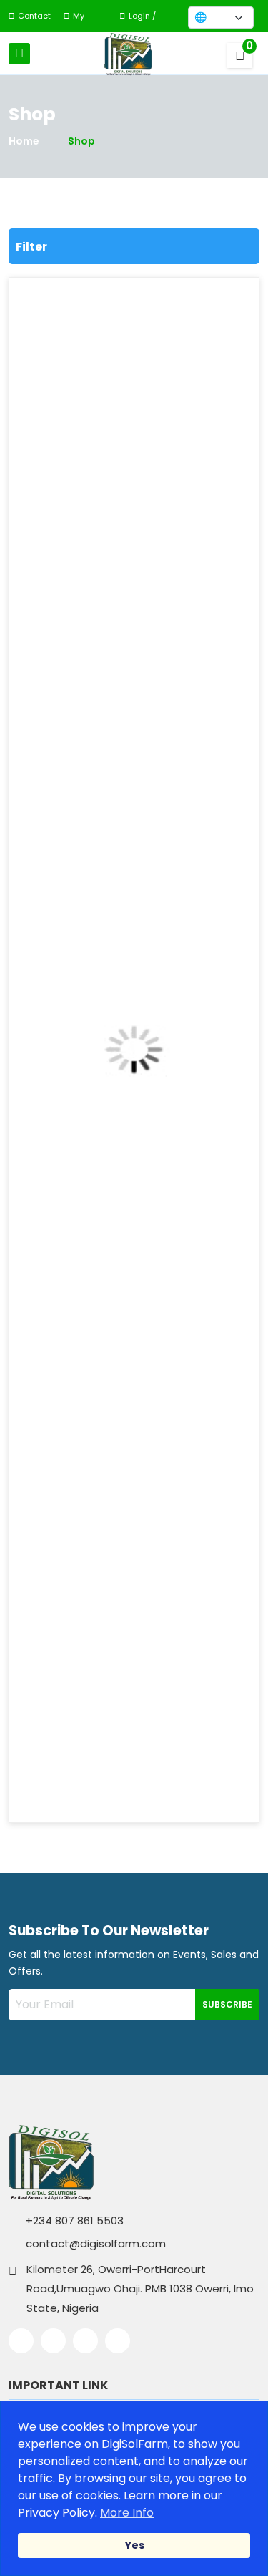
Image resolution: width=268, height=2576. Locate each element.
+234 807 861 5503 (73, 2221)
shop (81, 141)
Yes (134, 2545)
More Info (127, 2513)
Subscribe (227, 2004)
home (24, 141)
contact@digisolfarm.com (94, 2243)
